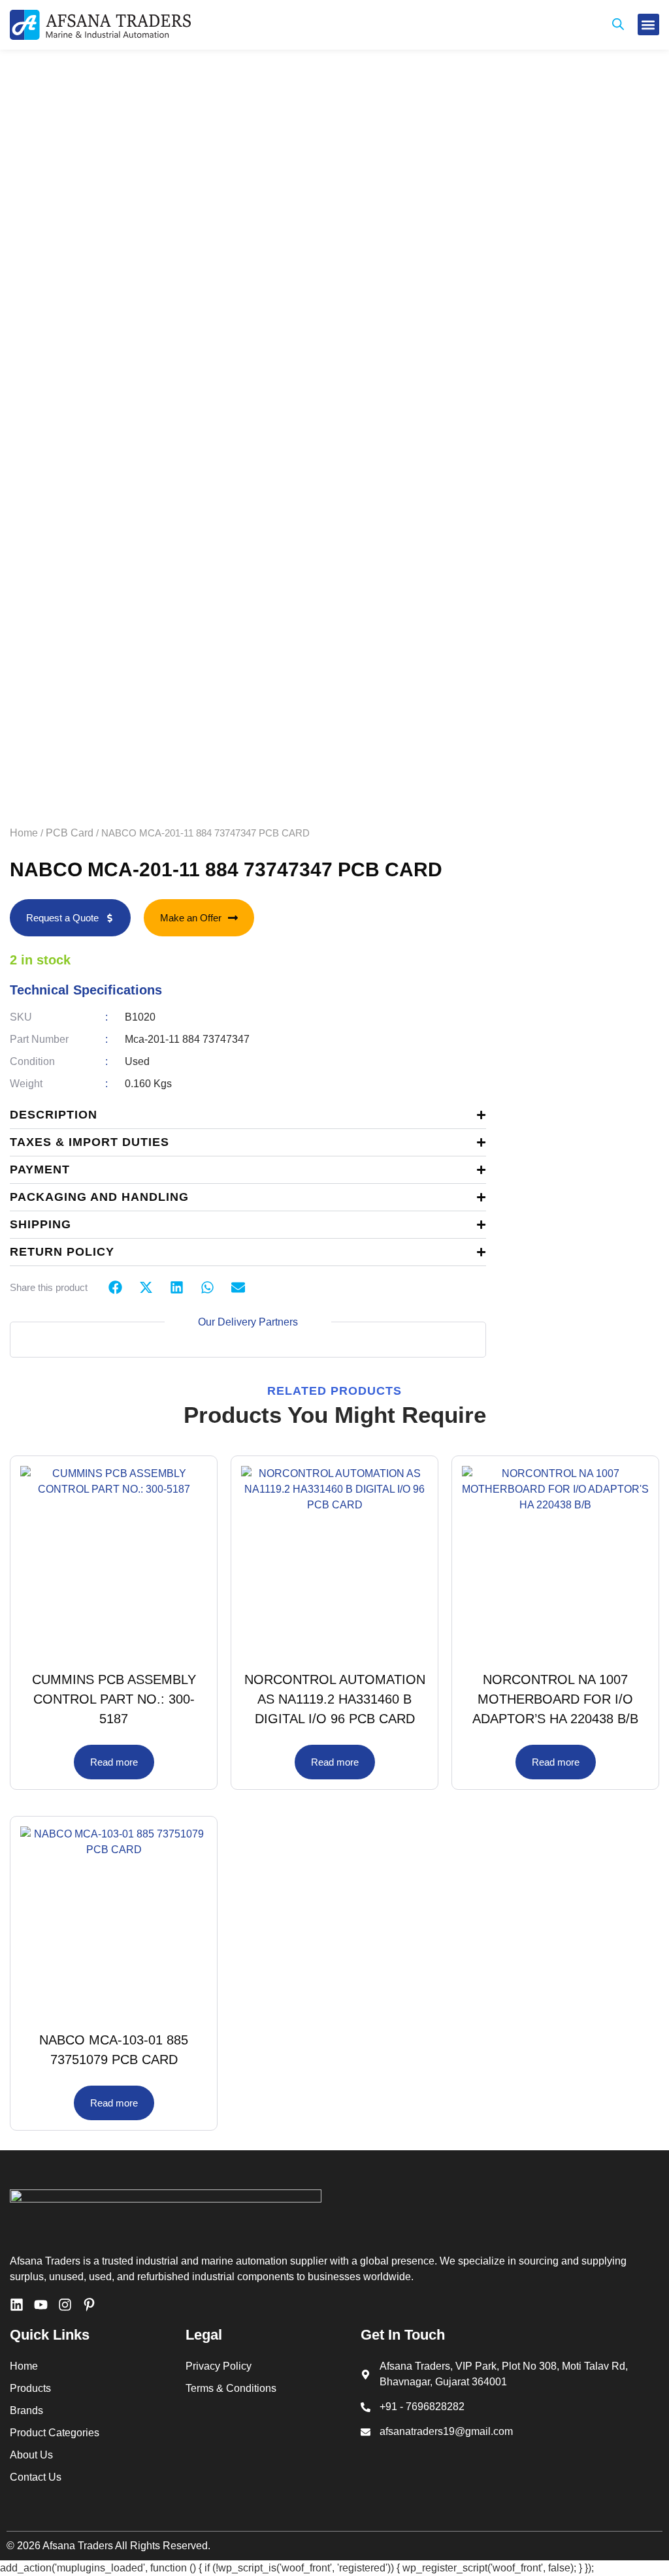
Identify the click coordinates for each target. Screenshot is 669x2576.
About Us (31, 2455)
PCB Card (70, 833)
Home (24, 833)
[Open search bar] (618, 25)
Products (30, 2388)
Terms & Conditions (231, 2388)
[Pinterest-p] (89, 2305)
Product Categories (55, 2433)
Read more (114, 1762)
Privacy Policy (219, 2366)
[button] (648, 24)
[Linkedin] (17, 2305)
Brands (26, 2410)
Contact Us (36, 2477)
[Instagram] (65, 2305)
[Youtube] (41, 2305)
